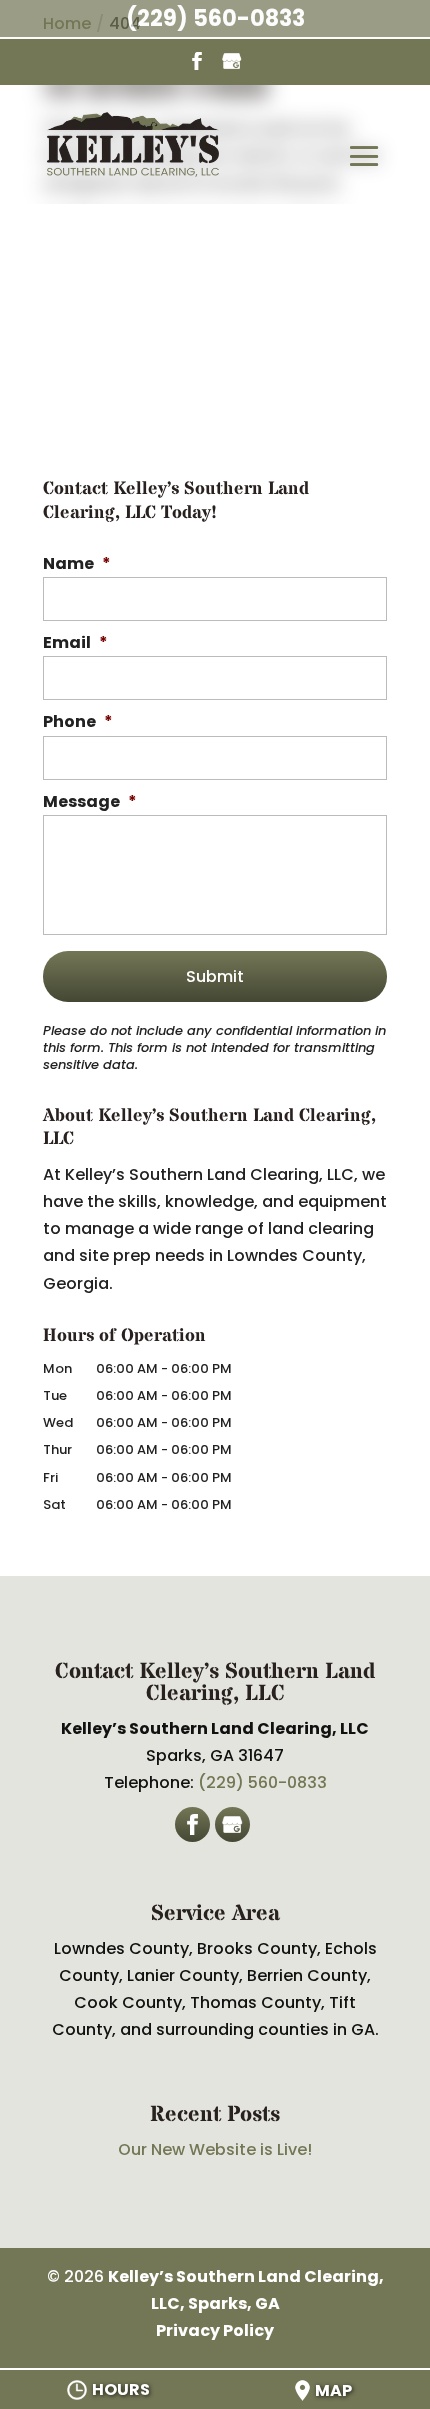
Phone (78, 722)
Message (90, 802)
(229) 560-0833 (215, 18)
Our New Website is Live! (215, 2149)
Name (77, 564)
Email (75, 643)
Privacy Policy (215, 2330)
